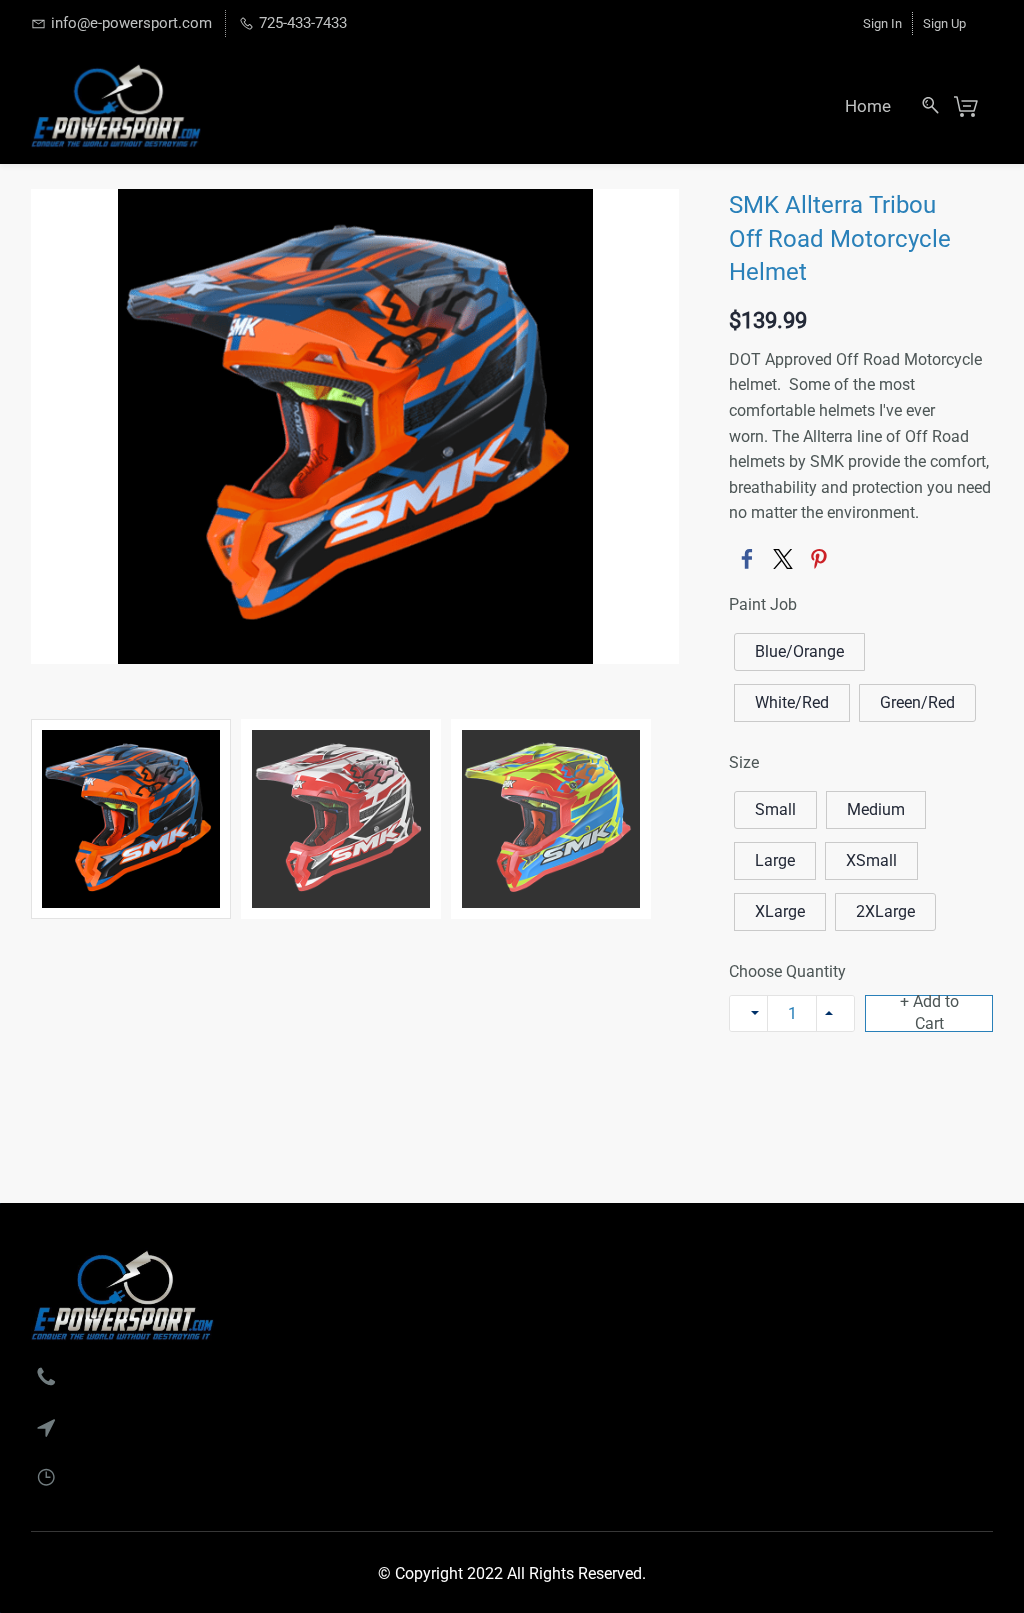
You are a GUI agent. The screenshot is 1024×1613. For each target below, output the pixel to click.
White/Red (792, 702)
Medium (876, 809)
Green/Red (917, 702)
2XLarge (885, 911)
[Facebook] (747, 559)
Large (775, 860)
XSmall (871, 860)
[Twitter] (783, 559)
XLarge (780, 911)
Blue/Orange (799, 651)
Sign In (882, 23)
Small (775, 809)
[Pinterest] (819, 559)
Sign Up (944, 23)
